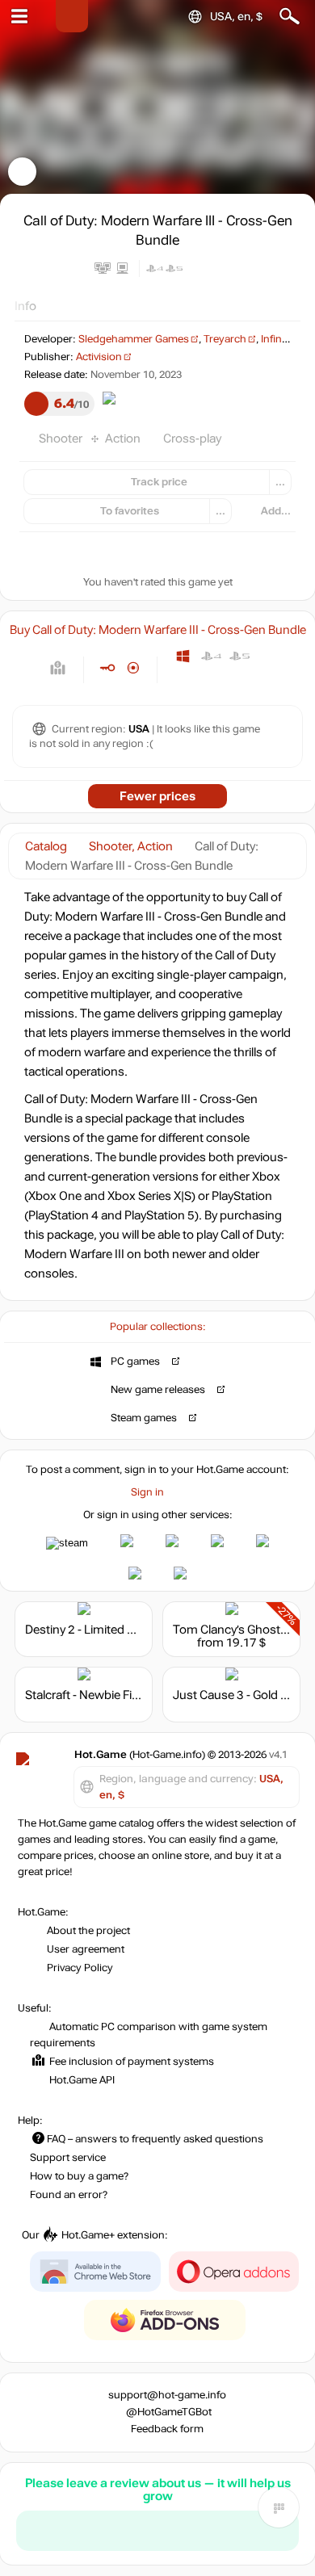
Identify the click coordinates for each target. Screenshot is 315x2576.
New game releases (158, 1390)
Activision (99, 357)
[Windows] (183, 656)
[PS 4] (211, 656)
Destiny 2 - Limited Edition (95, 1630)
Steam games (144, 1418)
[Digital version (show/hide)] (107, 668)
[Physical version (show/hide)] (134, 668)
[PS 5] (239, 656)
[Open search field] (290, 17)
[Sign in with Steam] (67, 1543)
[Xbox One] (268, 656)
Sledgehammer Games (134, 339)
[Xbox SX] (183, 680)
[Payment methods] (58, 668)
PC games (135, 1361)
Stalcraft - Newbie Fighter (93, 1695)
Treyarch (225, 339)
